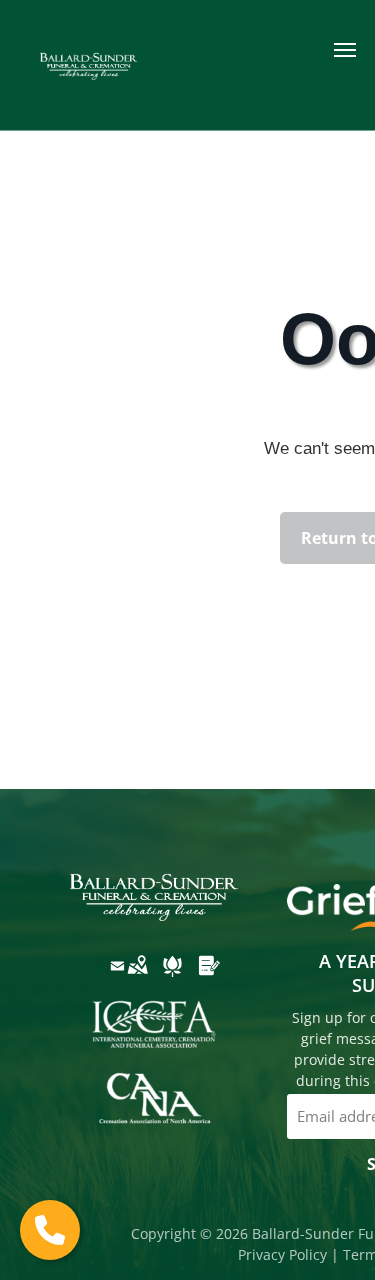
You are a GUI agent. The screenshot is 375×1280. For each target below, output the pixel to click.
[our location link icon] (137, 979)
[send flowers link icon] (172, 979)
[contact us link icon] (117, 979)
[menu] (345, 50)
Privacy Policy (282, 1254)
